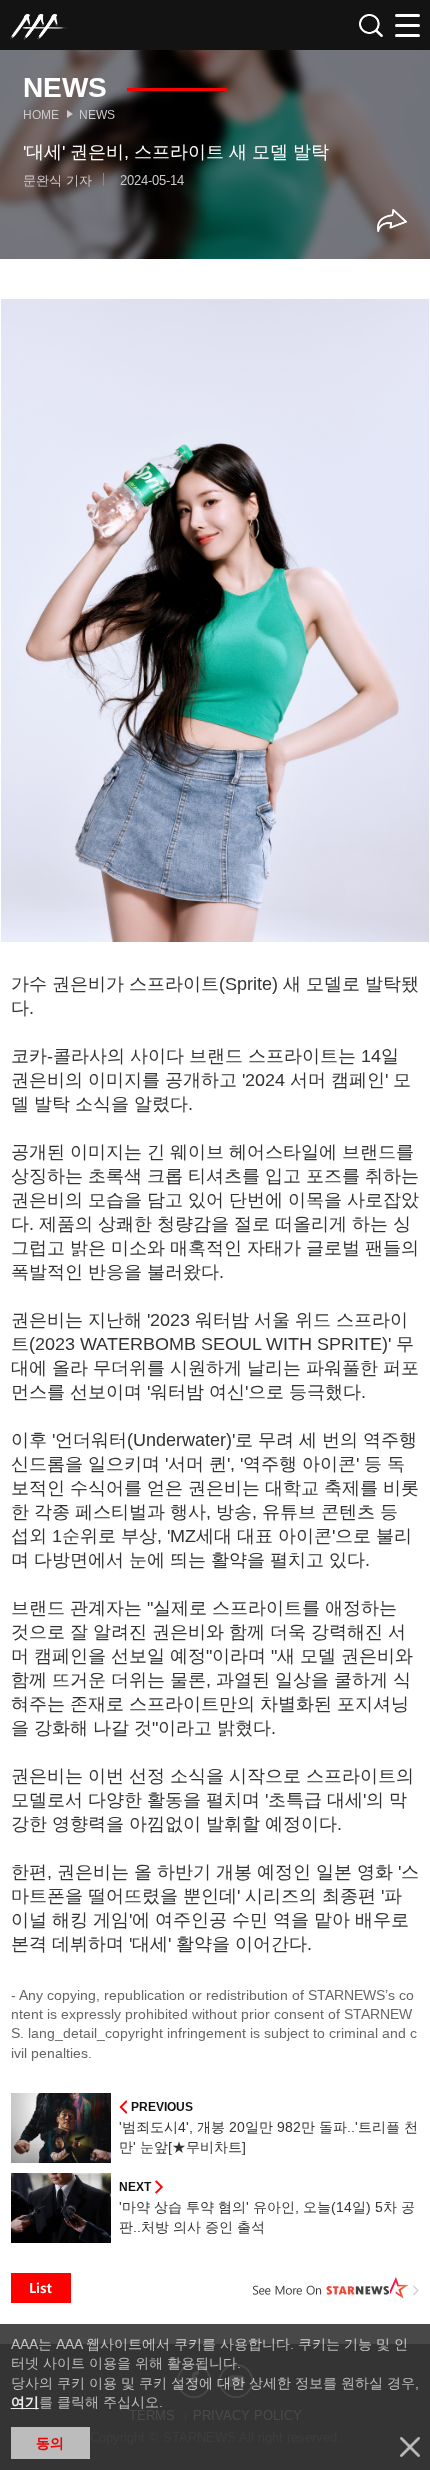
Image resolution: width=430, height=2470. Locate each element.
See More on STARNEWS (336, 2288)
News (97, 115)
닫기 (410, 2447)
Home (41, 115)
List (41, 2288)
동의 (50, 2443)
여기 (25, 2402)
